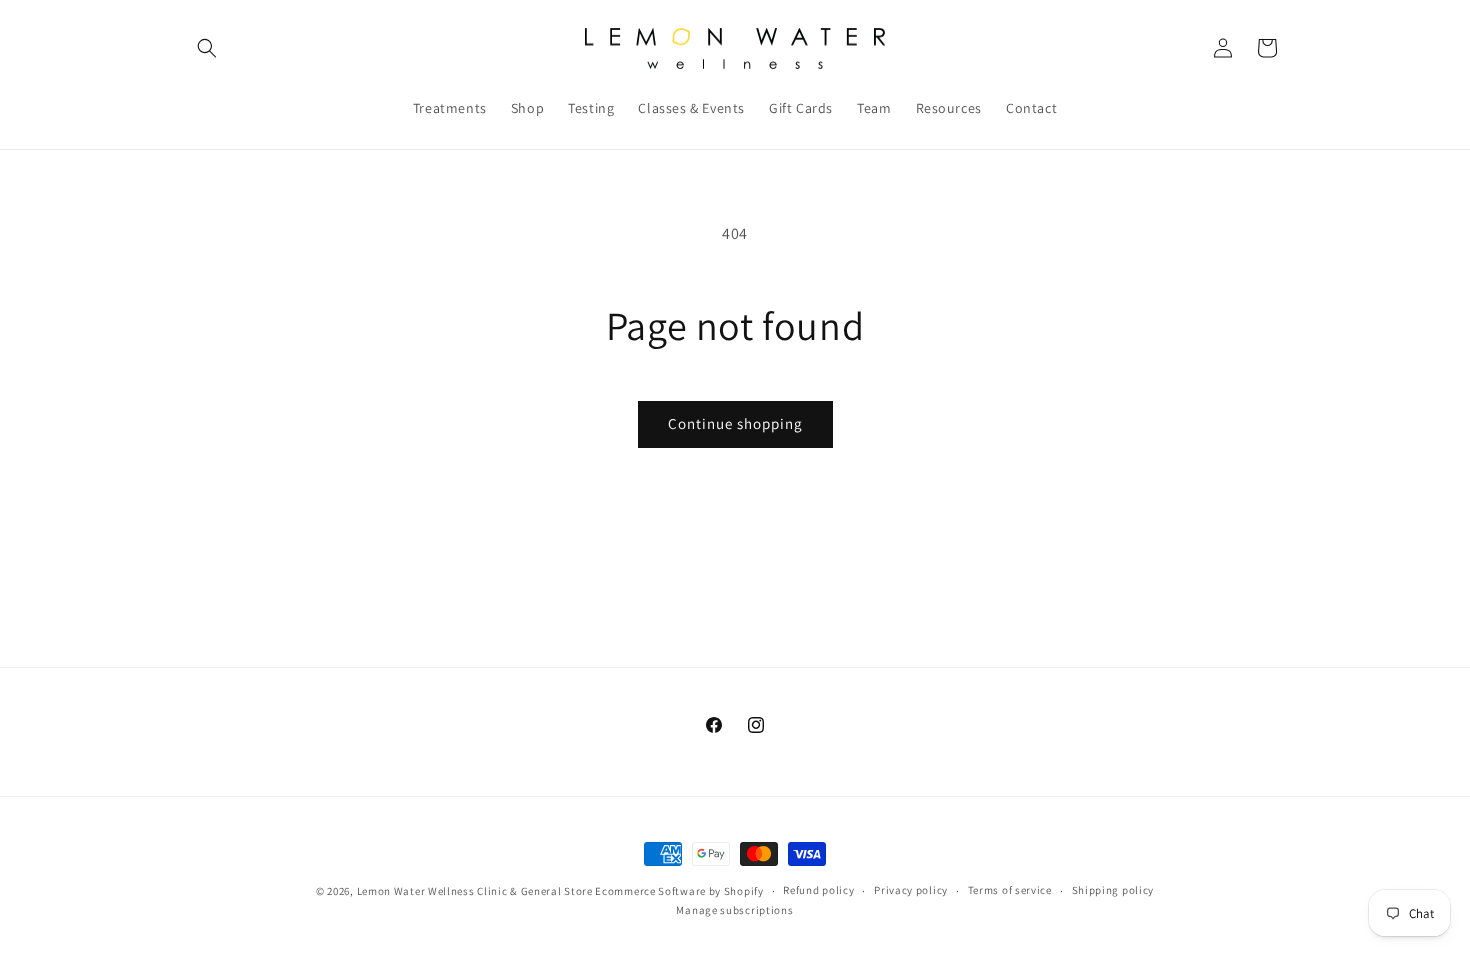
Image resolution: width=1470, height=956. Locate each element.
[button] (207, 48)
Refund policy (818, 891)
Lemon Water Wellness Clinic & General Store (475, 891)
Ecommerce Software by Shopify (679, 891)
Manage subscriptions (734, 910)
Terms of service (1010, 891)
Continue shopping (735, 423)
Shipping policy (1113, 891)
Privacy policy (911, 891)
